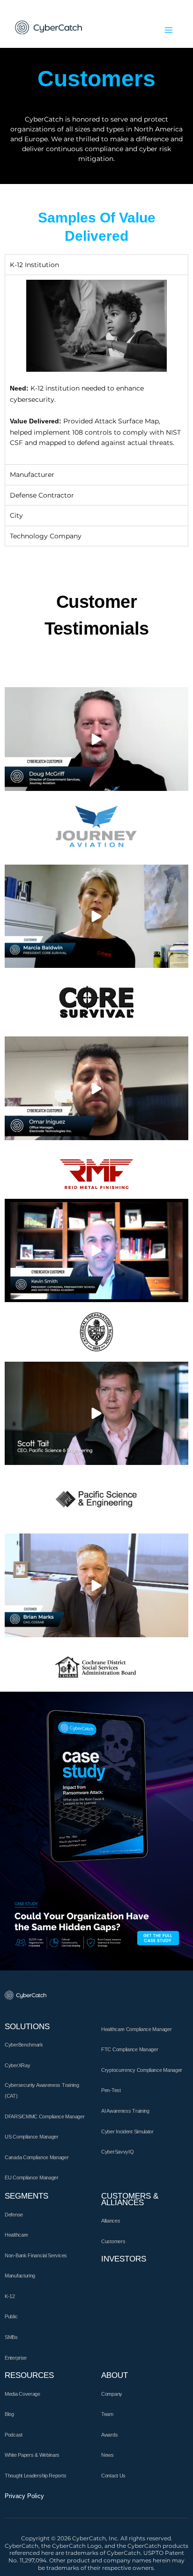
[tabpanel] (96, 369)
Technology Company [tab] (46, 536)
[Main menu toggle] (169, 30)
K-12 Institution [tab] (34, 265)
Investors (124, 2259)
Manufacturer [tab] (32, 475)
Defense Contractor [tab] (42, 495)
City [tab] (16, 515)
